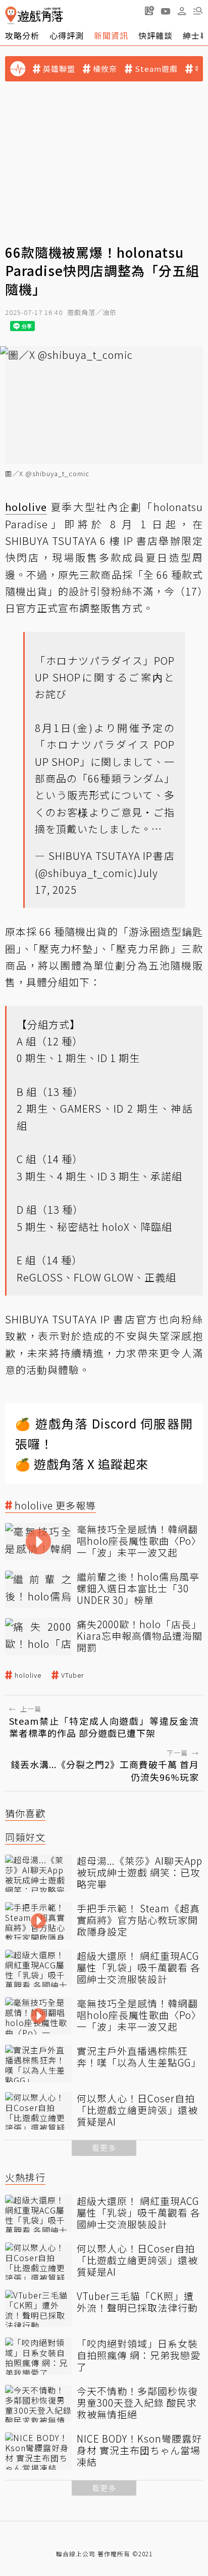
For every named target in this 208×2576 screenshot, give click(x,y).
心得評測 (67, 35)
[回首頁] (34, 15)
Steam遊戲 (156, 69)
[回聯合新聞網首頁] (11, 15)
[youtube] (166, 11)
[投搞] (149, 11)
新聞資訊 (111, 35)
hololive (28, 1675)
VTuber (73, 1675)
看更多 (104, 2148)
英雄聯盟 (59, 69)
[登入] (182, 11)
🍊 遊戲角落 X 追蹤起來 (82, 1464)
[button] (198, 11)
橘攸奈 (105, 69)
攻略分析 (22, 35)
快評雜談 (155, 35)
